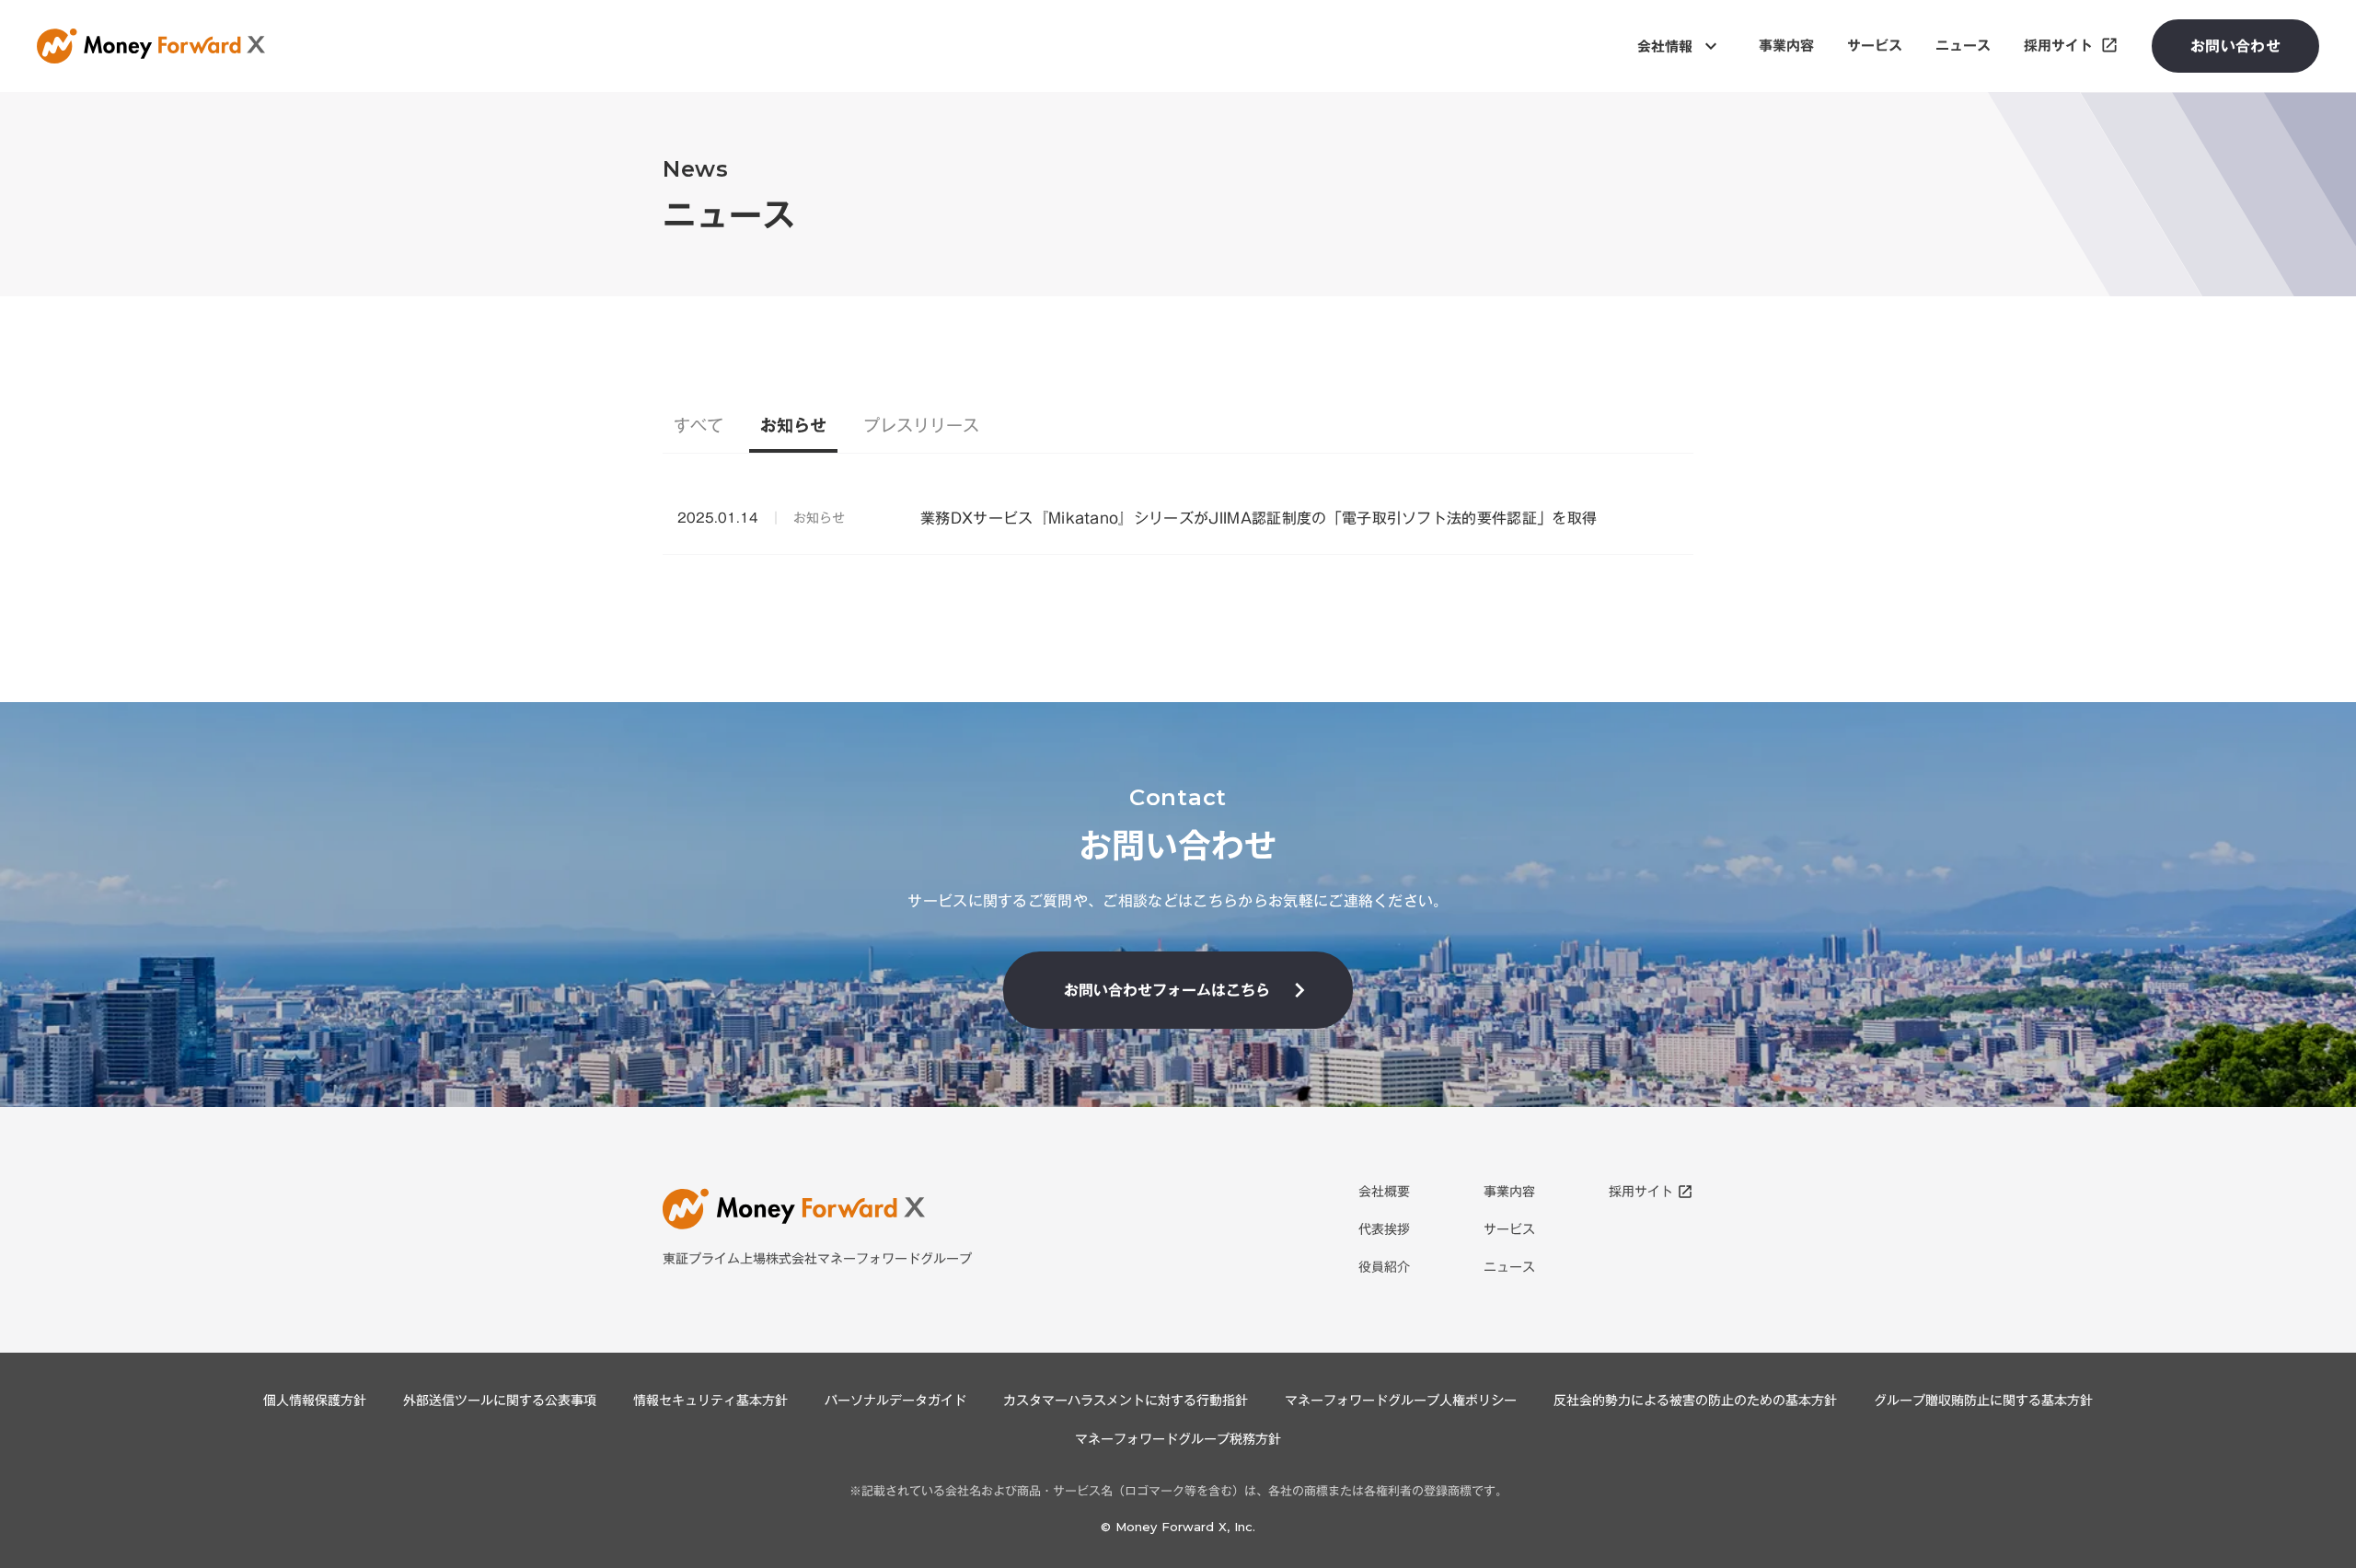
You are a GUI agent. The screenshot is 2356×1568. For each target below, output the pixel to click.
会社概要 (1384, 1192)
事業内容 (1509, 1192)
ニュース (1509, 1268)
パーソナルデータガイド (895, 1401)
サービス (1509, 1230)
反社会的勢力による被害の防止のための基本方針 (1695, 1401)
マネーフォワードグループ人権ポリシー (1401, 1401)
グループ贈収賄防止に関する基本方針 (1983, 1401)
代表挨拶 (1384, 1230)
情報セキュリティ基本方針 (710, 1401)
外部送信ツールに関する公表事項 (500, 1401)
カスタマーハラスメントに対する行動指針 (1126, 1401)
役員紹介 (1384, 1268)
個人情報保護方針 (315, 1401)
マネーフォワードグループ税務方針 (1178, 1440)
